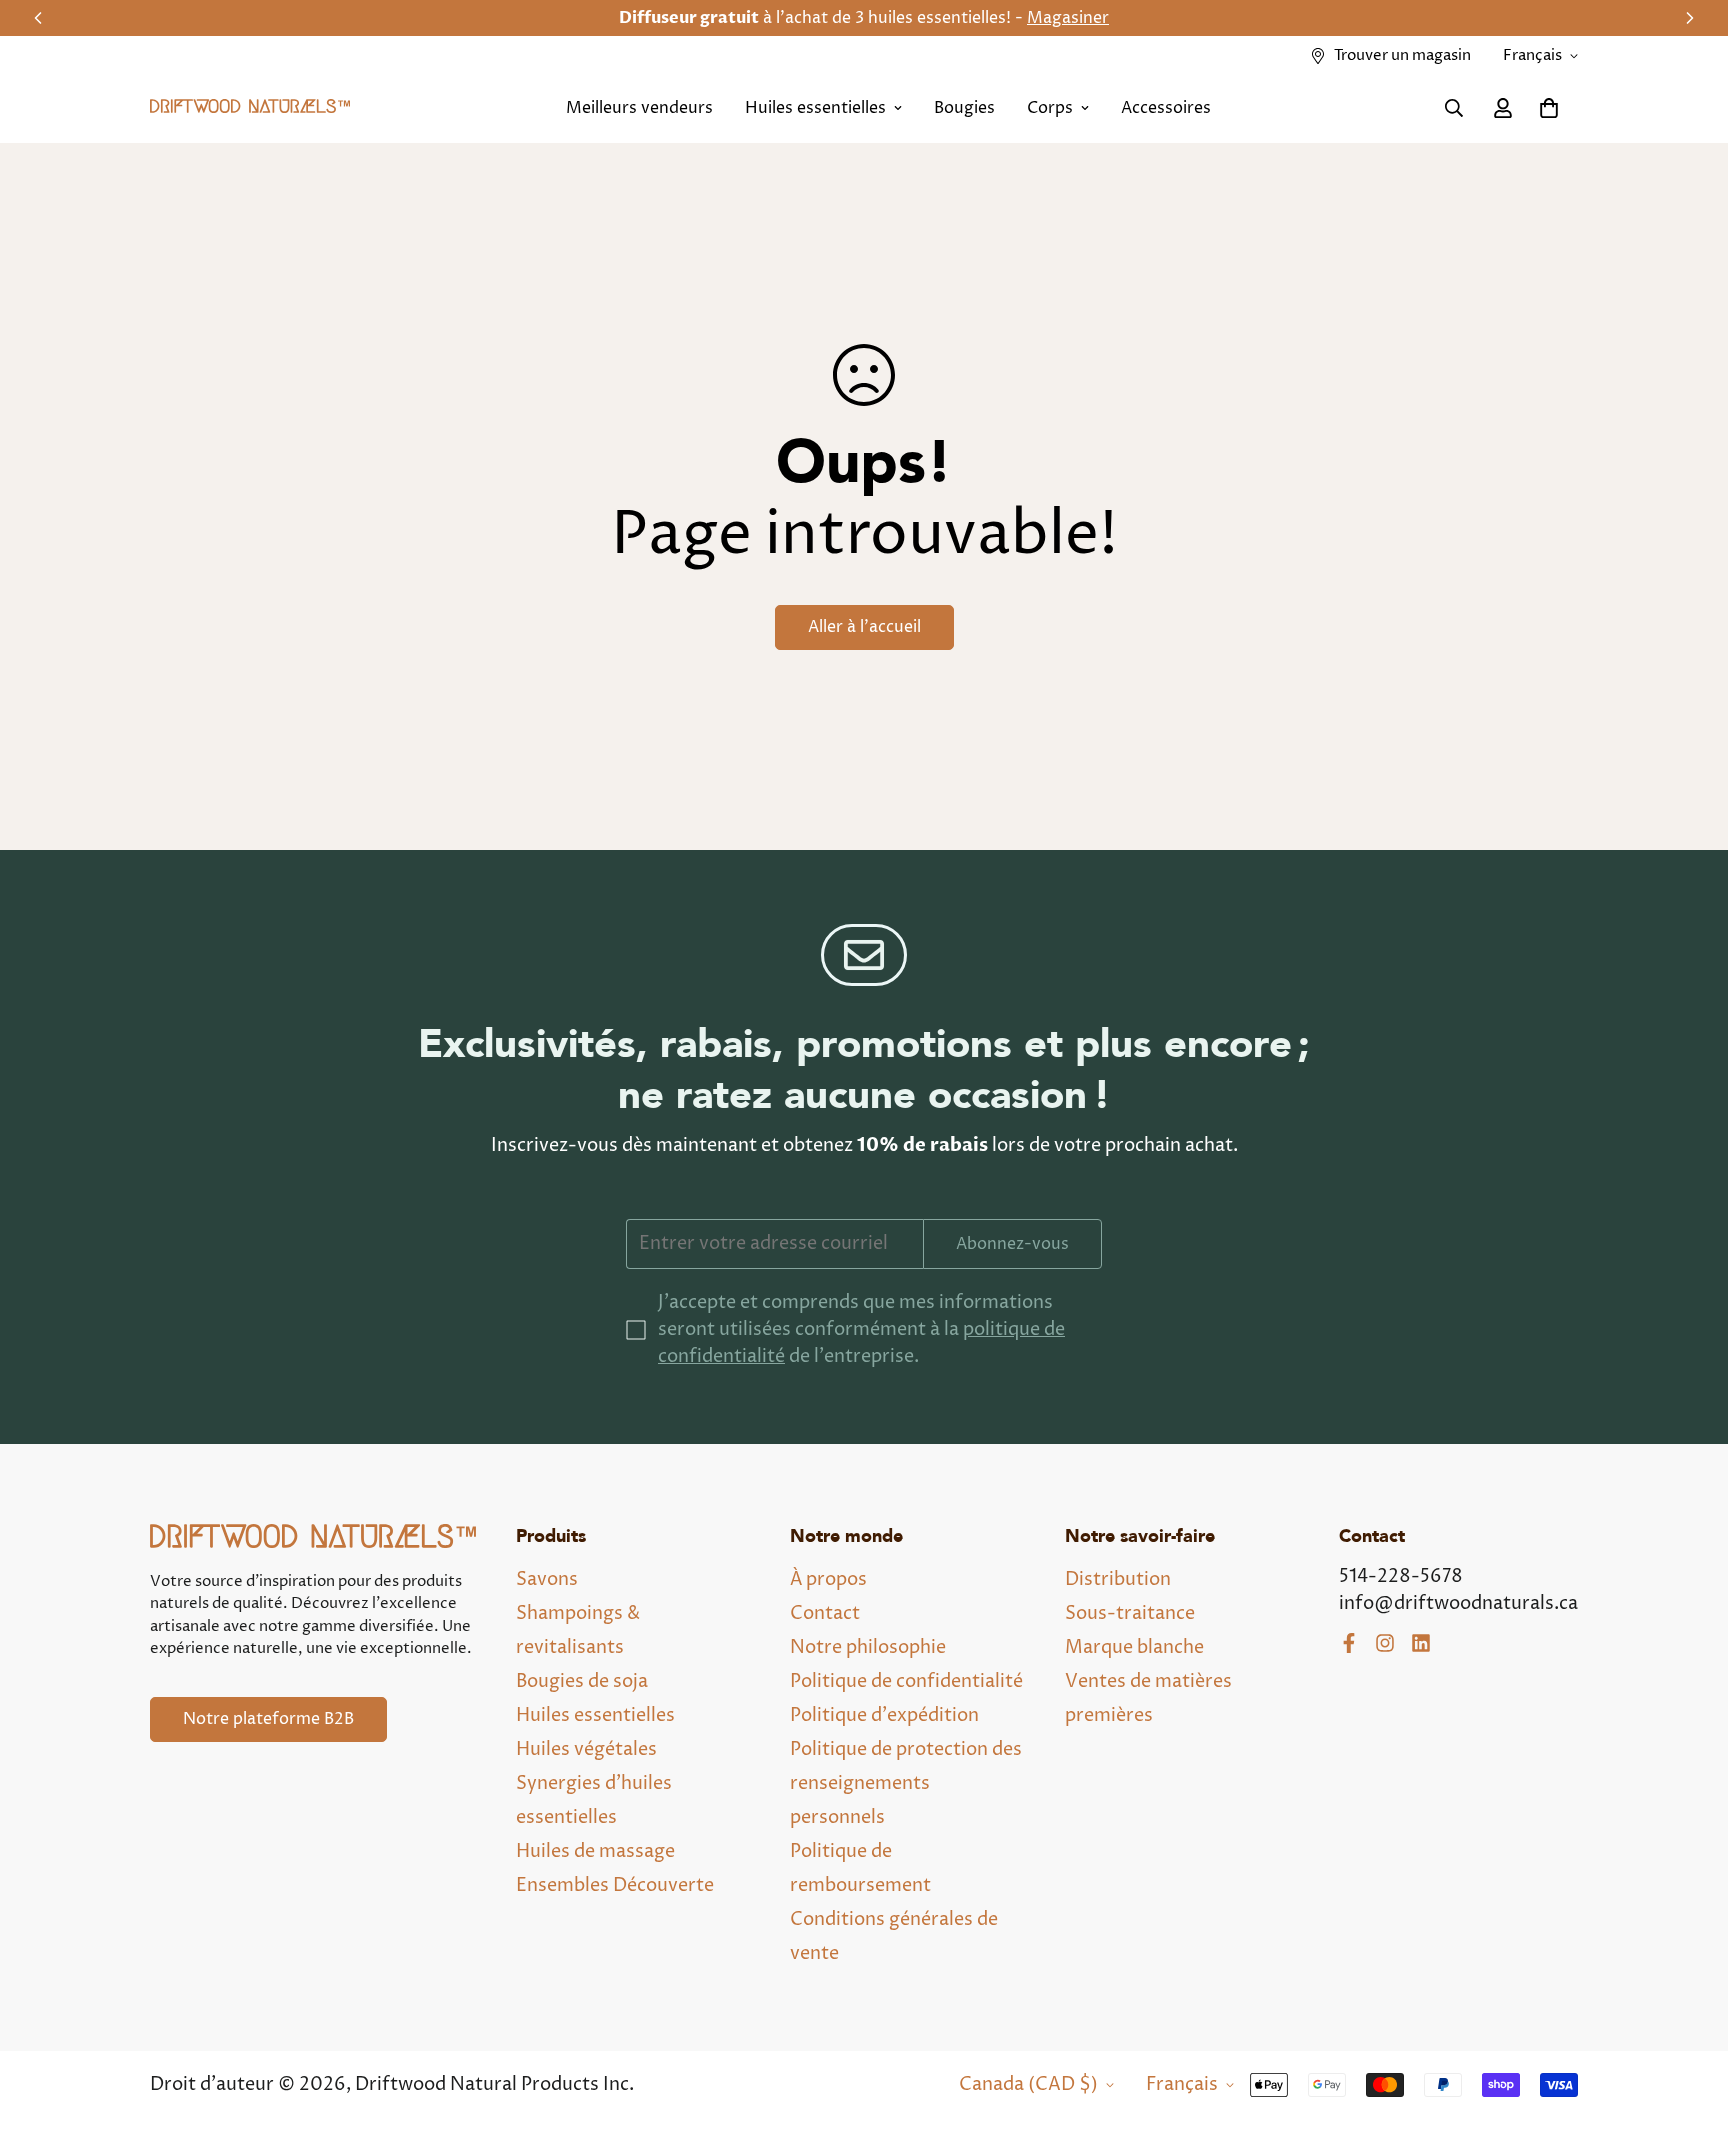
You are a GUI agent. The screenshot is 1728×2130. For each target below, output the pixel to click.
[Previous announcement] (38, 18)
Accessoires (1166, 108)
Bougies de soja (582, 1681)
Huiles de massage (595, 1851)
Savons (547, 1579)
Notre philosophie (868, 1647)
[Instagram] (1385, 1643)
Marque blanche (1134, 1647)
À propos (828, 1579)
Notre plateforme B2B (268, 1719)
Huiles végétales (586, 1749)
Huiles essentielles (815, 108)
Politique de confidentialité (906, 1681)
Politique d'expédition (884, 1715)
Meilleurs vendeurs (639, 108)
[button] (1549, 108)
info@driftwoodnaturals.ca (1458, 1603)
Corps (1050, 108)
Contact (825, 1613)
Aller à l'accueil (864, 627)
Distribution (1118, 1579)
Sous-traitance (1130, 1613)
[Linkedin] (1421, 1643)
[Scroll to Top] (1689, 2021)
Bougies (964, 108)
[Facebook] (1349, 1643)
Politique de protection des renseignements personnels (906, 1783)
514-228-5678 (1401, 1576)
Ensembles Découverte (615, 1885)
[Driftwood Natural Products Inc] (250, 108)
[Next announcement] (1690, 18)
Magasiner (1068, 18)
